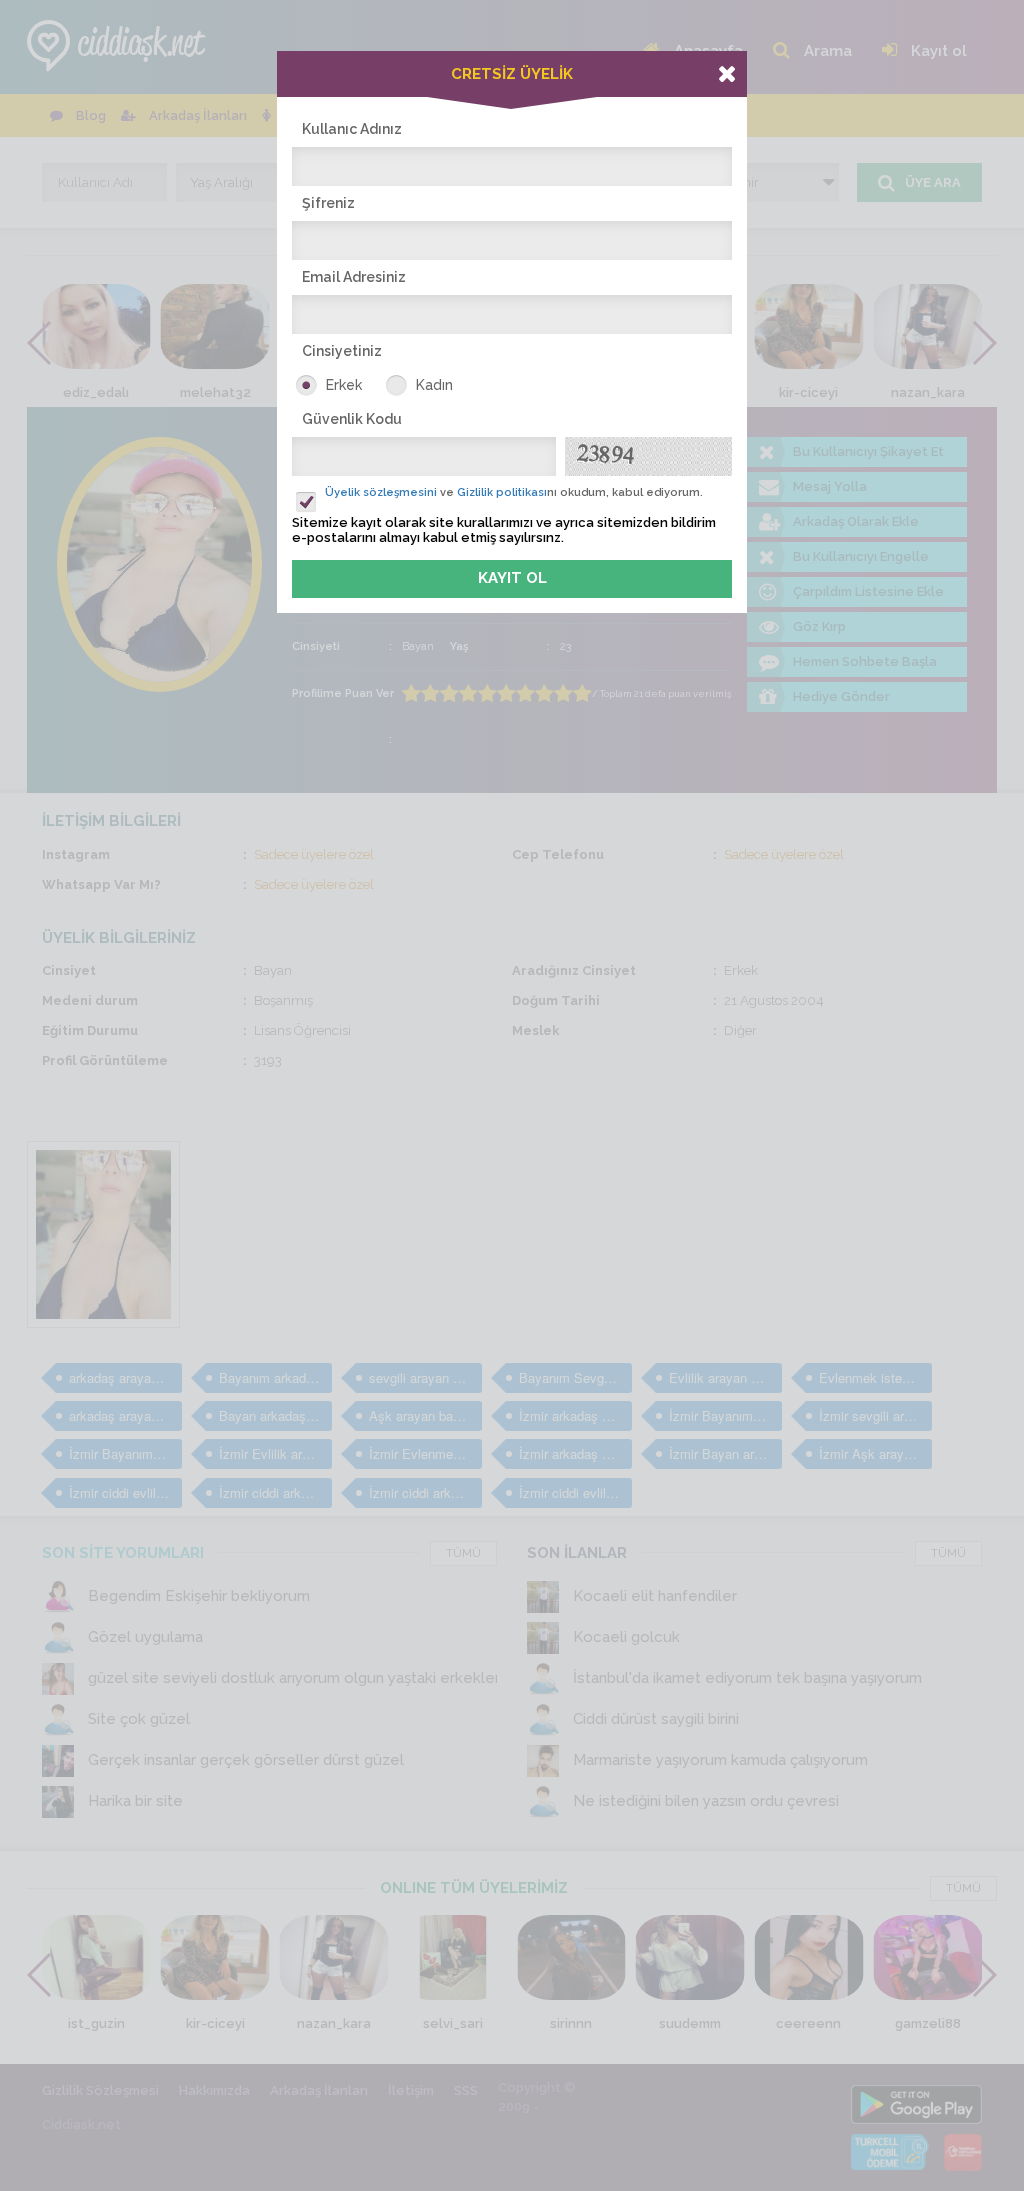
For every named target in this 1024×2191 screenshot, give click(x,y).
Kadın (434, 385)
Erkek (344, 385)
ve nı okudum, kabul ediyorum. (514, 492)
